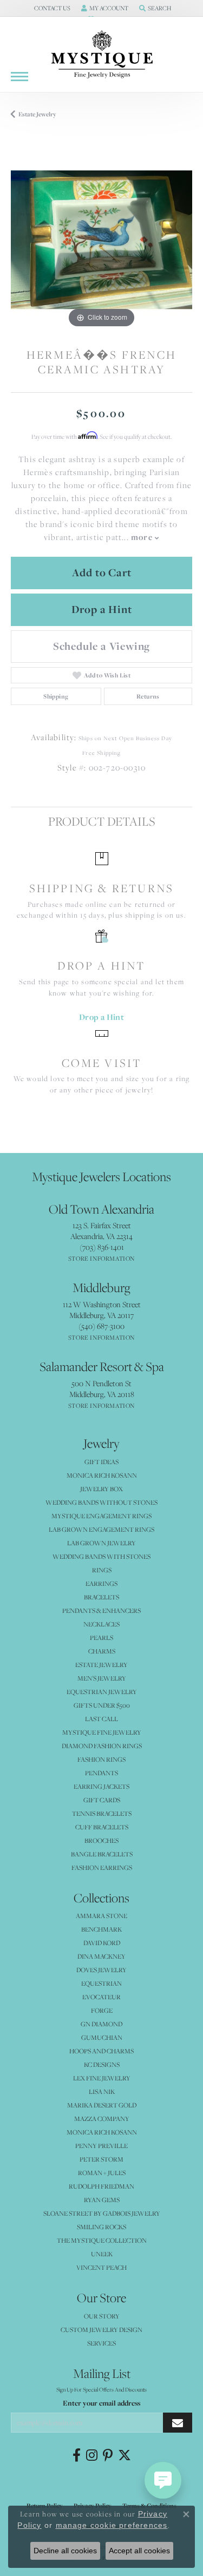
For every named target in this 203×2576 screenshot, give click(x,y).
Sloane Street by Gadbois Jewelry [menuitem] (102, 2213)
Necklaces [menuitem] (101, 1624)
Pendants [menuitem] (101, 1773)
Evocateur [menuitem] (101, 1997)
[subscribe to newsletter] (178, 2423)
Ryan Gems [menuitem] (102, 2200)
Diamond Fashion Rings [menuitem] (102, 1746)
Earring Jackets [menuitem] (101, 1786)
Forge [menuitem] (102, 2010)
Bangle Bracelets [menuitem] (102, 1854)
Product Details (101, 821)
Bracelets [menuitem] (101, 1597)
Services (101, 2343)
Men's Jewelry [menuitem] (102, 1678)
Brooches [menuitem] (101, 1840)
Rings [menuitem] (102, 1570)
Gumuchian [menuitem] (102, 2037)
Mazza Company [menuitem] (102, 2119)
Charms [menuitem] (102, 1651)
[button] (51, 8)
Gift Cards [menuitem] (102, 1800)
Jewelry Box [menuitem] (101, 1489)
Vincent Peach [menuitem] (101, 2267)
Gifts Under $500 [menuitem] (102, 1705)
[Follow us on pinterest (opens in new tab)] (108, 2455)
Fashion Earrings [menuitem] (102, 1867)
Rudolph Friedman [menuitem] (101, 2186)
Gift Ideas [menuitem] (101, 1462)
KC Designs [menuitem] (102, 2064)
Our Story (102, 2316)
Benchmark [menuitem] (101, 1929)
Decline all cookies (65, 2551)
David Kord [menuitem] (102, 1943)
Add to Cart (102, 572)
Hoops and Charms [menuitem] (101, 2051)
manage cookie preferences (112, 2525)
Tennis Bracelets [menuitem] (102, 1813)
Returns (148, 696)
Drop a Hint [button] (102, 609)
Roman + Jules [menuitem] (102, 2173)
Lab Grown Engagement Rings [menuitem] (101, 1529)
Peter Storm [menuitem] (101, 2159)
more (143, 537)
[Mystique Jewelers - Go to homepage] (102, 55)
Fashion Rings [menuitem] (101, 1759)
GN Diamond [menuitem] (101, 2024)
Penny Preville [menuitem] (101, 2146)
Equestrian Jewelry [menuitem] (102, 1692)
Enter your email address (101, 2403)
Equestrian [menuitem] (101, 1983)
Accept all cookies (139, 2551)
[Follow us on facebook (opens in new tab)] (77, 2455)
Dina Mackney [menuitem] (101, 1956)
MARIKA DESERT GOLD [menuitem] (102, 2105)
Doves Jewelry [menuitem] (101, 1970)
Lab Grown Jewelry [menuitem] (101, 1543)
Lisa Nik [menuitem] (102, 2091)
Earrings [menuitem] (101, 1583)
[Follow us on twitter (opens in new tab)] (125, 2455)
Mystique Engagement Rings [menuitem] (101, 1516)
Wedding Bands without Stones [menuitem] (101, 1502)
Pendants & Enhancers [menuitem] (101, 1610)
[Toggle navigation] (19, 77)
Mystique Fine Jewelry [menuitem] (102, 1732)
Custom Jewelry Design (101, 2330)
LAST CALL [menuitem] (101, 1719)
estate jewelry (37, 114)
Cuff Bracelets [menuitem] (102, 1827)
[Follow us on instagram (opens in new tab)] (92, 2455)
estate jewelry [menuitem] (101, 1665)
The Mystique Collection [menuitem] (102, 2240)
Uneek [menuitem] (102, 2254)
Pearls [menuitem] (101, 1638)
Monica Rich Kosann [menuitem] (102, 2132)
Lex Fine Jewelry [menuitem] (102, 2078)
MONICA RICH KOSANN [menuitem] (102, 1475)
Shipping (56, 696)
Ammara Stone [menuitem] (101, 1916)
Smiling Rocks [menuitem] (101, 2227)
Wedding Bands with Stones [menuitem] (101, 1556)
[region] (101, 240)
